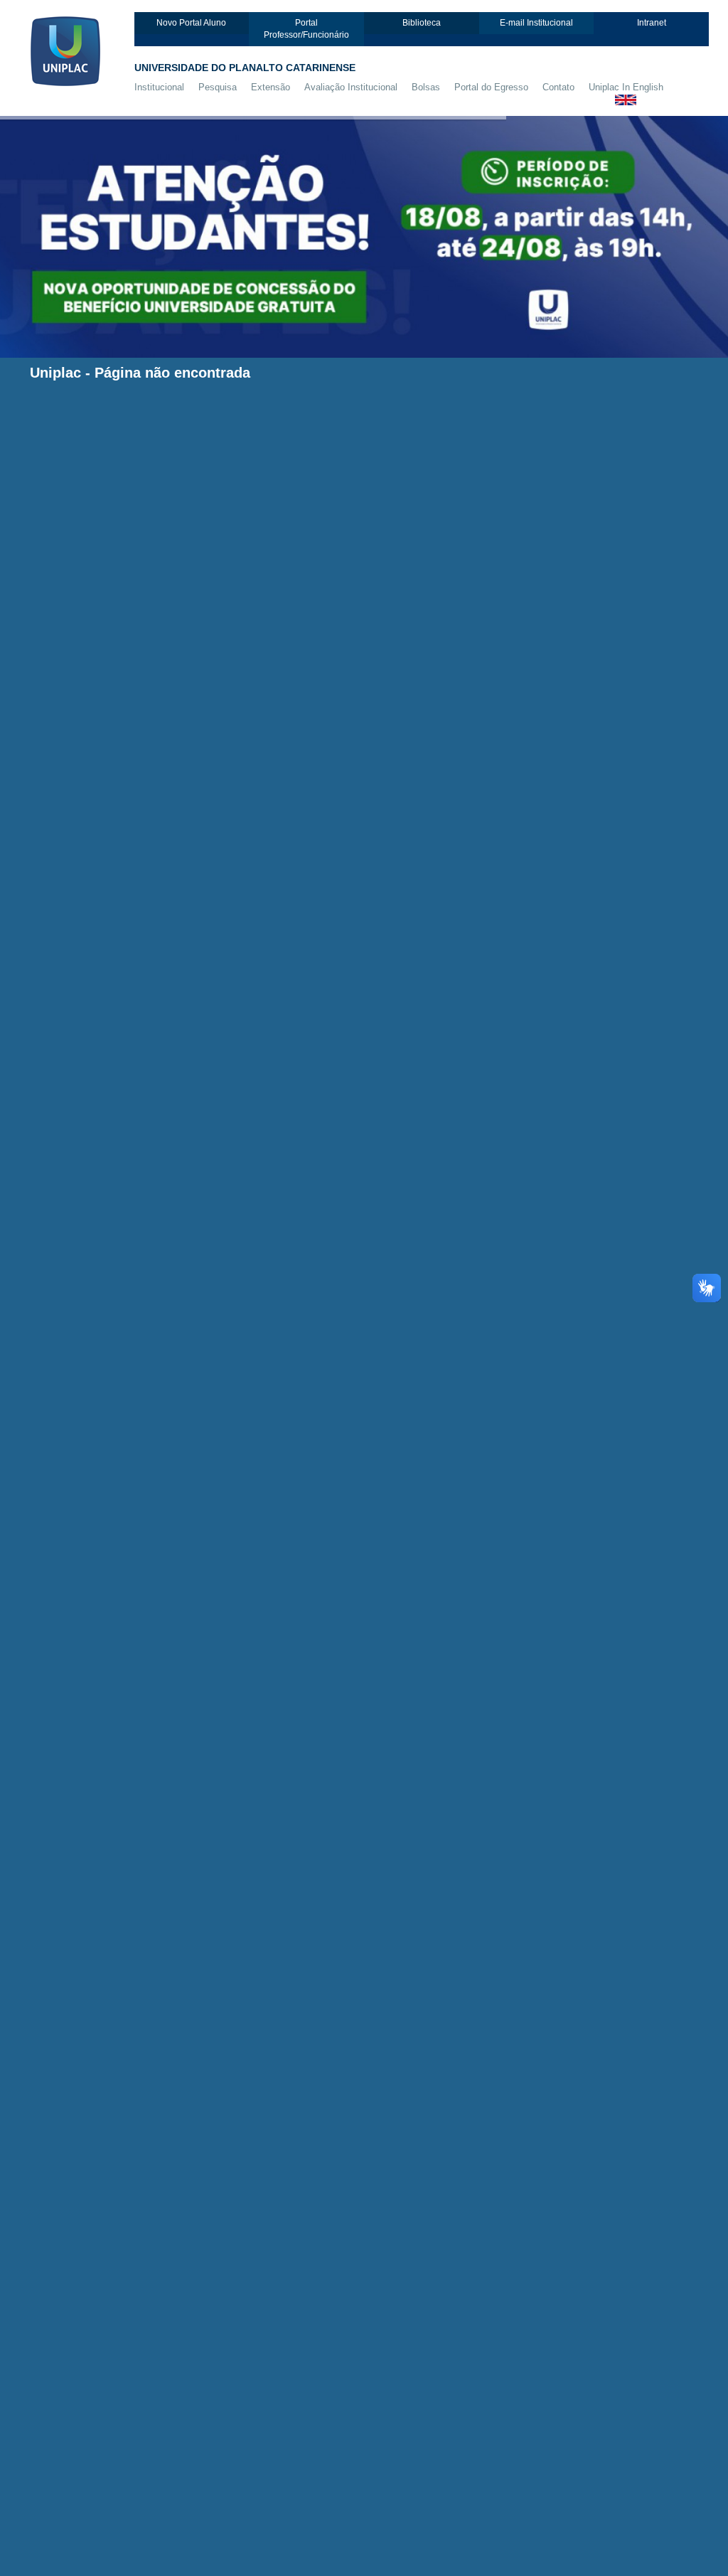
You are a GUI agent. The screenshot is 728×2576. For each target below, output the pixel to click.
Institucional (159, 87)
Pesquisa (218, 87)
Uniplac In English (626, 87)
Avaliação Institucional (351, 87)
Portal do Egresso (491, 87)
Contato (558, 87)
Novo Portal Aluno (191, 23)
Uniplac (55, 373)
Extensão (271, 87)
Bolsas (426, 87)
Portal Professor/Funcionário (306, 29)
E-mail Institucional (536, 23)
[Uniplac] (77, 49)
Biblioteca (422, 23)
